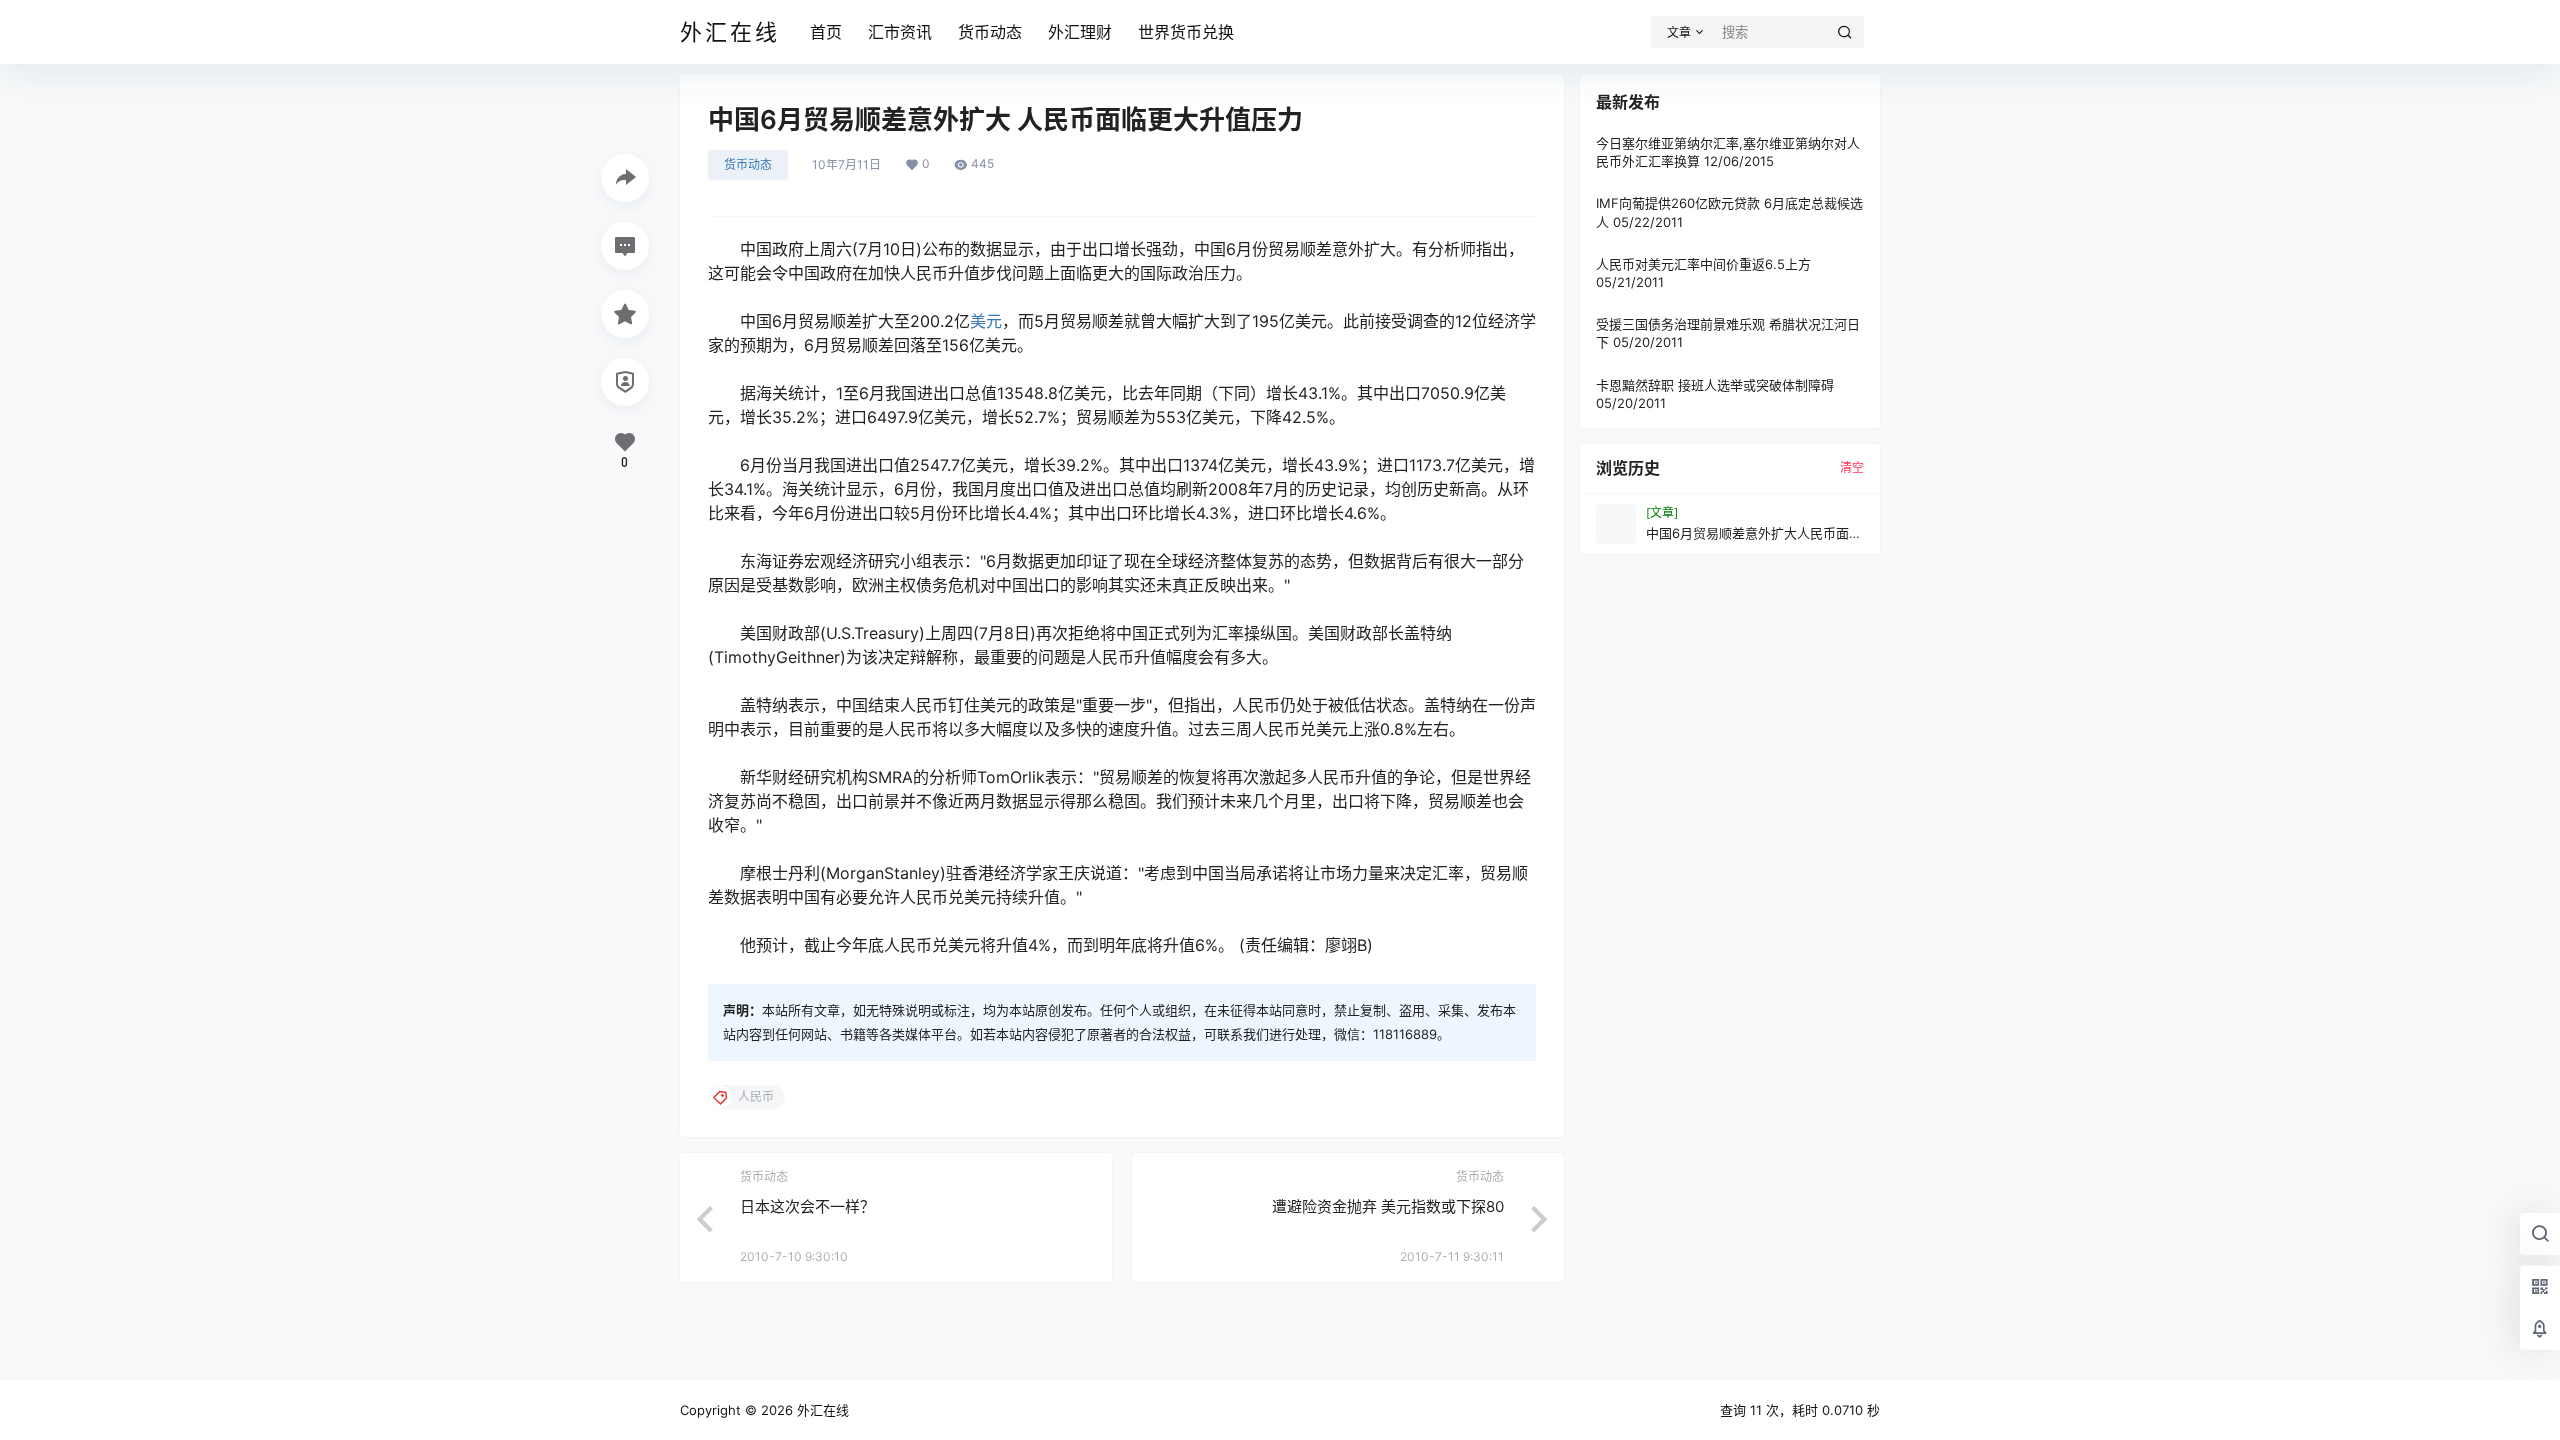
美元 (986, 321)
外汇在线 (821, 1410)
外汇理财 (1080, 32)
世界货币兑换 (1186, 32)
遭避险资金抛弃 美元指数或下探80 (1388, 1206)
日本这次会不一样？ (807, 1206)
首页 (826, 32)
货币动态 (990, 32)
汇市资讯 (900, 32)
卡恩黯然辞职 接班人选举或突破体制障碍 (1715, 385)
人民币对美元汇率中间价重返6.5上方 (1703, 264)
